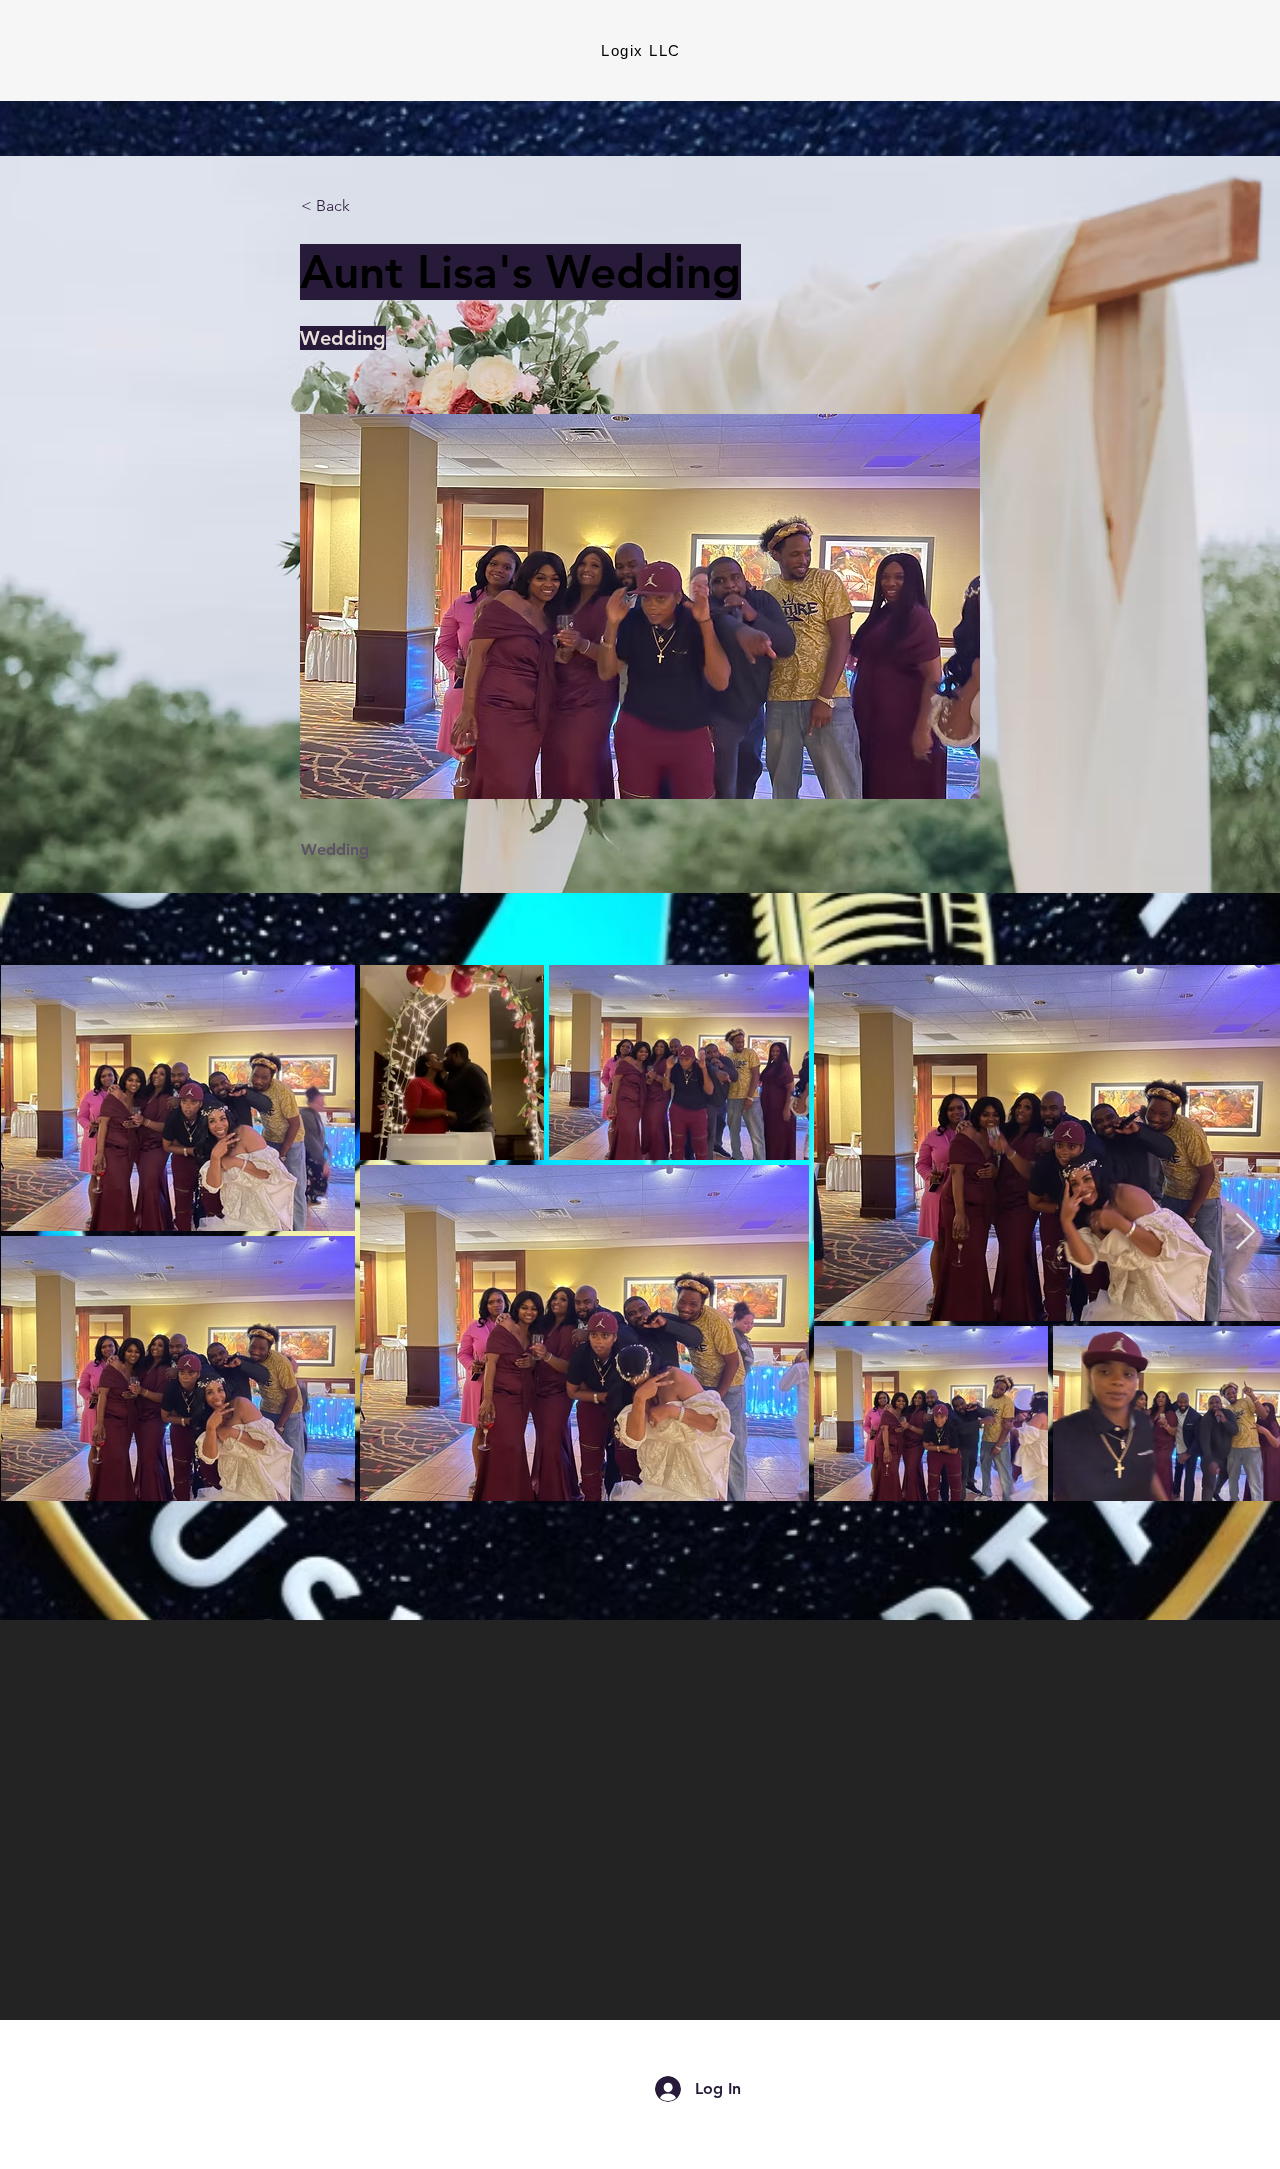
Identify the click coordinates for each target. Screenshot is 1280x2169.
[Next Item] (1245, 1232)
